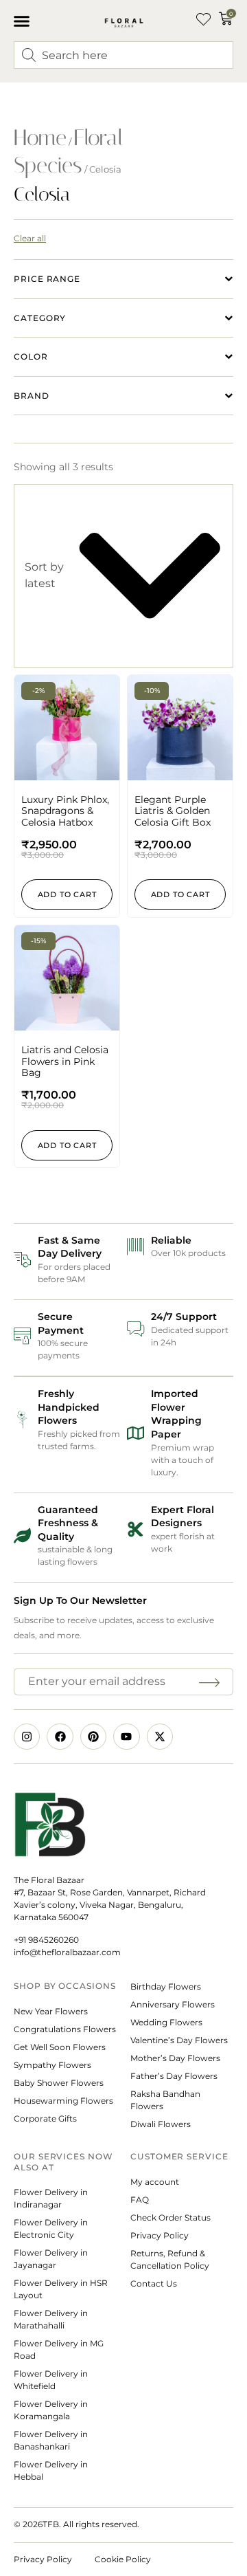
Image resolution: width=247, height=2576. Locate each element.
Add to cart (67, 894)
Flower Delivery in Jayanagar (51, 2259)
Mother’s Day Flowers (175, 2058)
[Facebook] (60, 1737)
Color (31, 356)
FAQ (140, 2200)
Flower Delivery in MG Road (59, 2349)
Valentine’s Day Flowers (179, 2040)
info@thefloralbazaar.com (67, 1952)
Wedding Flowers (166, 2022)
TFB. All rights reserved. (91, 2524)
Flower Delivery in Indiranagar (51, 2198)
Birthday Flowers (166, 1986)
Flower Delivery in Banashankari (51, 2440)
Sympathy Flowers (52, 2065)
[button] (22, 21)
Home (40, 137)
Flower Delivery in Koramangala (51, 2410)
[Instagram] (27, 1737)
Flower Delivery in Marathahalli (51, 2319)
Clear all (30, 238)
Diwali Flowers (161, 2124)
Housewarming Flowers (63, 2101)
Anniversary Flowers (173, 2004)
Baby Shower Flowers (59, 2083)
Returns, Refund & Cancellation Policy (171, 2259)
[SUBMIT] (211, 1682)
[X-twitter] (160, 1737)
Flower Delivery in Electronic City (51, 2228)
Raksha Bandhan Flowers (165, 2100)
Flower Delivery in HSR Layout (61, 2289)
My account (155, 2182)
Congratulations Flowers (65, 2029)
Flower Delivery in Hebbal (51, 2470)
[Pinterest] (93, 1737)
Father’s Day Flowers (174, 2076)
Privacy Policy (160, 2235)
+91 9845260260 (46, 1940)
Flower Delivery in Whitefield (51, 2380)
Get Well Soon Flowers (60, 2047)
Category (40, 318)
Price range (47, 279)
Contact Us (154, 2283)
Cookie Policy (123, 2559)
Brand (32, 396)
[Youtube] (126, 1737)
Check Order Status (170, 2217)
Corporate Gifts (45, 2118)
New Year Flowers (51, 2011)
